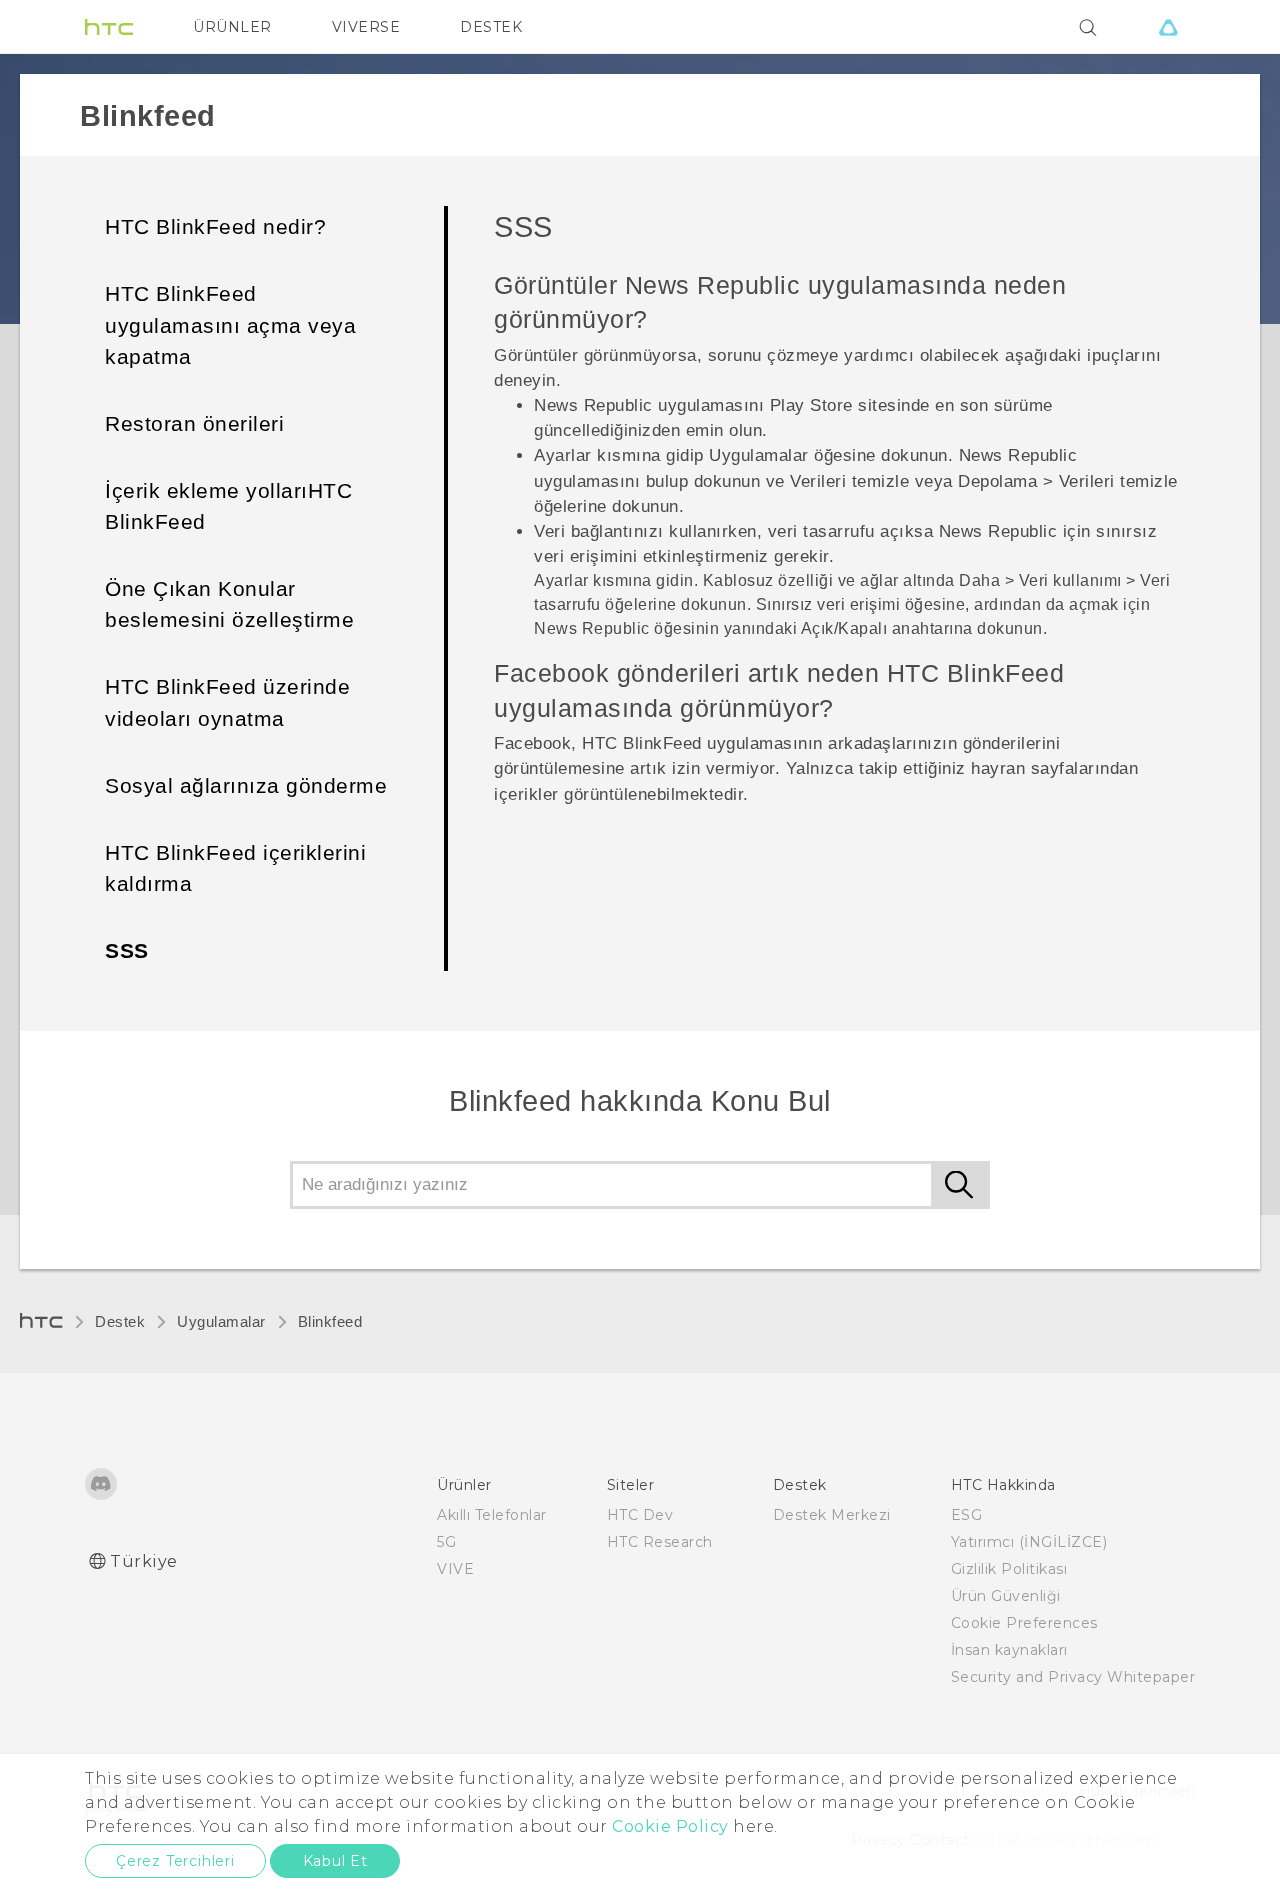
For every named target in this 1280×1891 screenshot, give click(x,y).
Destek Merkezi (832, 1515)
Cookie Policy (670, 1826)
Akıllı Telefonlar (492, 1515)
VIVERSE (366, 27)
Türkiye (144, 1561)
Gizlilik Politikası (1009, 1569)
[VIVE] (1168, 27)
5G (446, 1542)
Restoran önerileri (194, 423)
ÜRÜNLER (232, 27)
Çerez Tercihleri (175, 1861)
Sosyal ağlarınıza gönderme (246, 785)
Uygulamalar (221, 1322)
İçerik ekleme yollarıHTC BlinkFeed (228, 506)
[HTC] (109, 27)
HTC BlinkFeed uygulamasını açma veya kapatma (230, 324)
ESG (967, 1515)
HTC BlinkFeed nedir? (215, 226)
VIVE (455, 1569)
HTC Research (660, 1542)
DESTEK (491, 27)
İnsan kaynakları (1009, 1650)
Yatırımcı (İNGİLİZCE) (1029, 1542)
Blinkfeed (330, 1322)
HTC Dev (640, 1515)
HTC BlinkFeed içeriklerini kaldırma (235, 868)
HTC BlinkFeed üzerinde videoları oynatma (227, 702)
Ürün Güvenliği (1006, 1596)
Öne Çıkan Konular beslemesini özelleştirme (229, 604)
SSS (127, 950)
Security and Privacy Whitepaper (1073, 1677)
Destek (120, 1322)
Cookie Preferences (1024, 1623)
